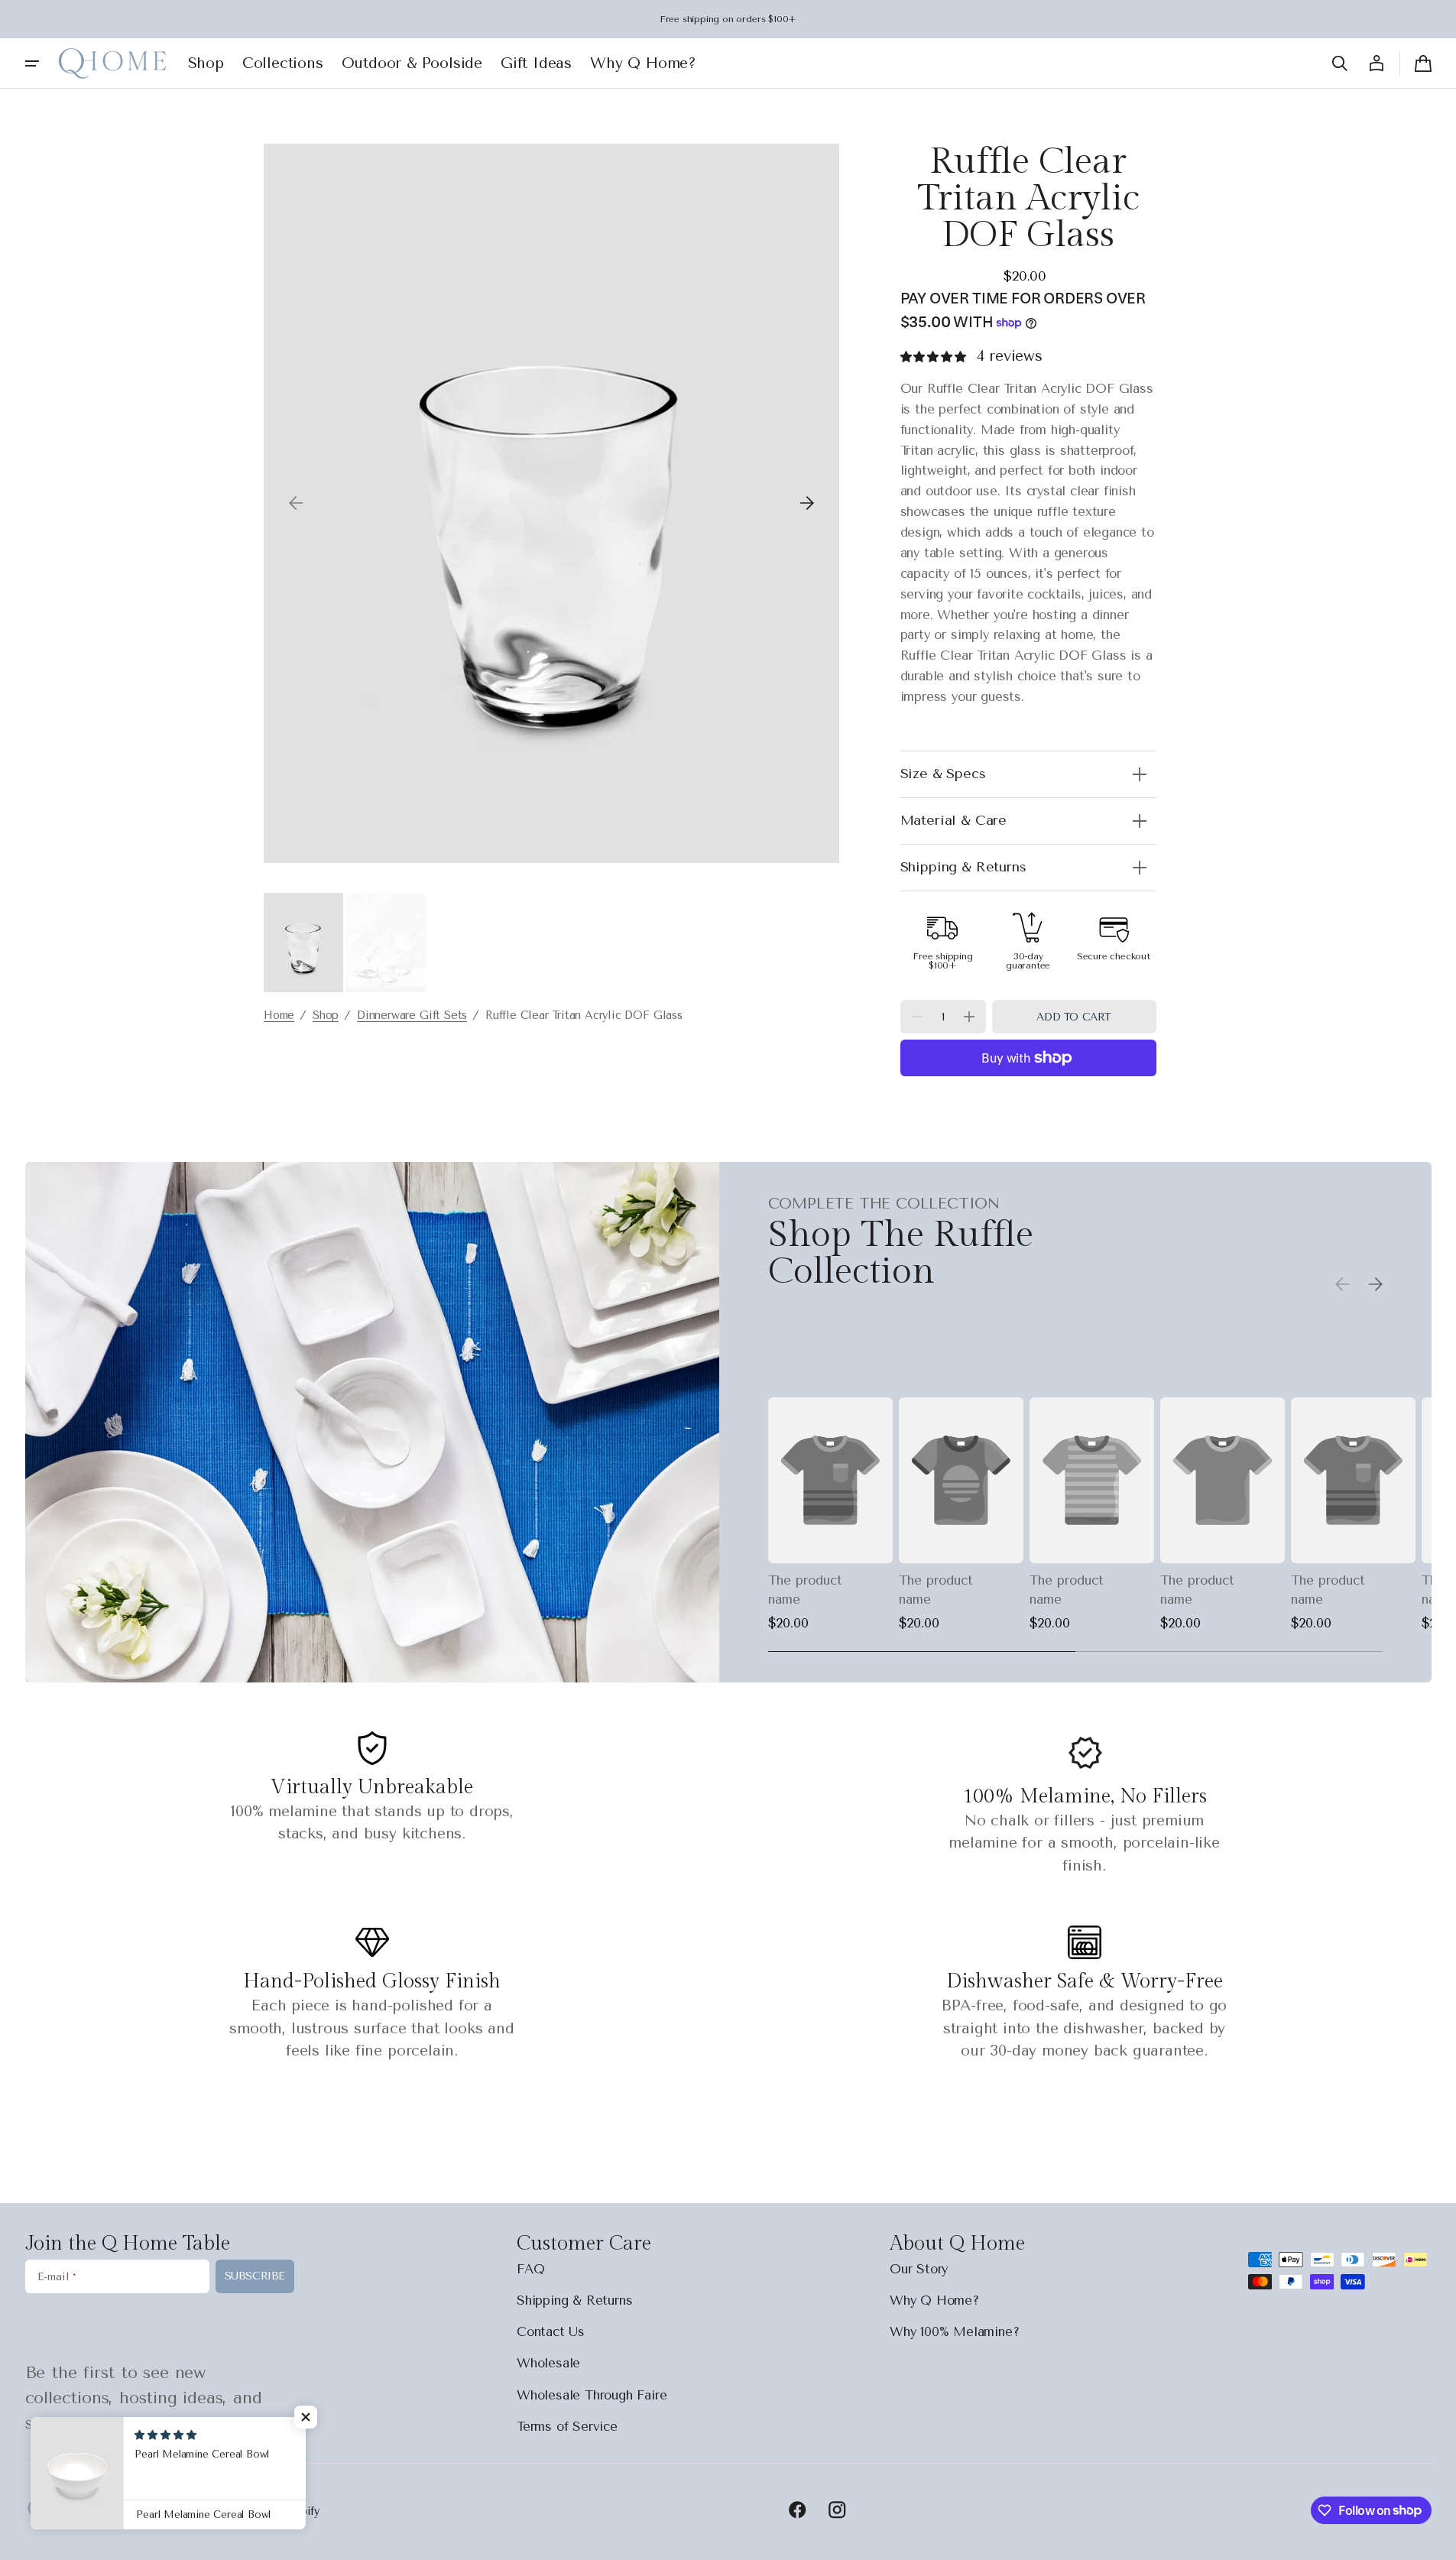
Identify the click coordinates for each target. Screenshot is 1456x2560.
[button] (1340, 63)
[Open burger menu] (32, 63)
